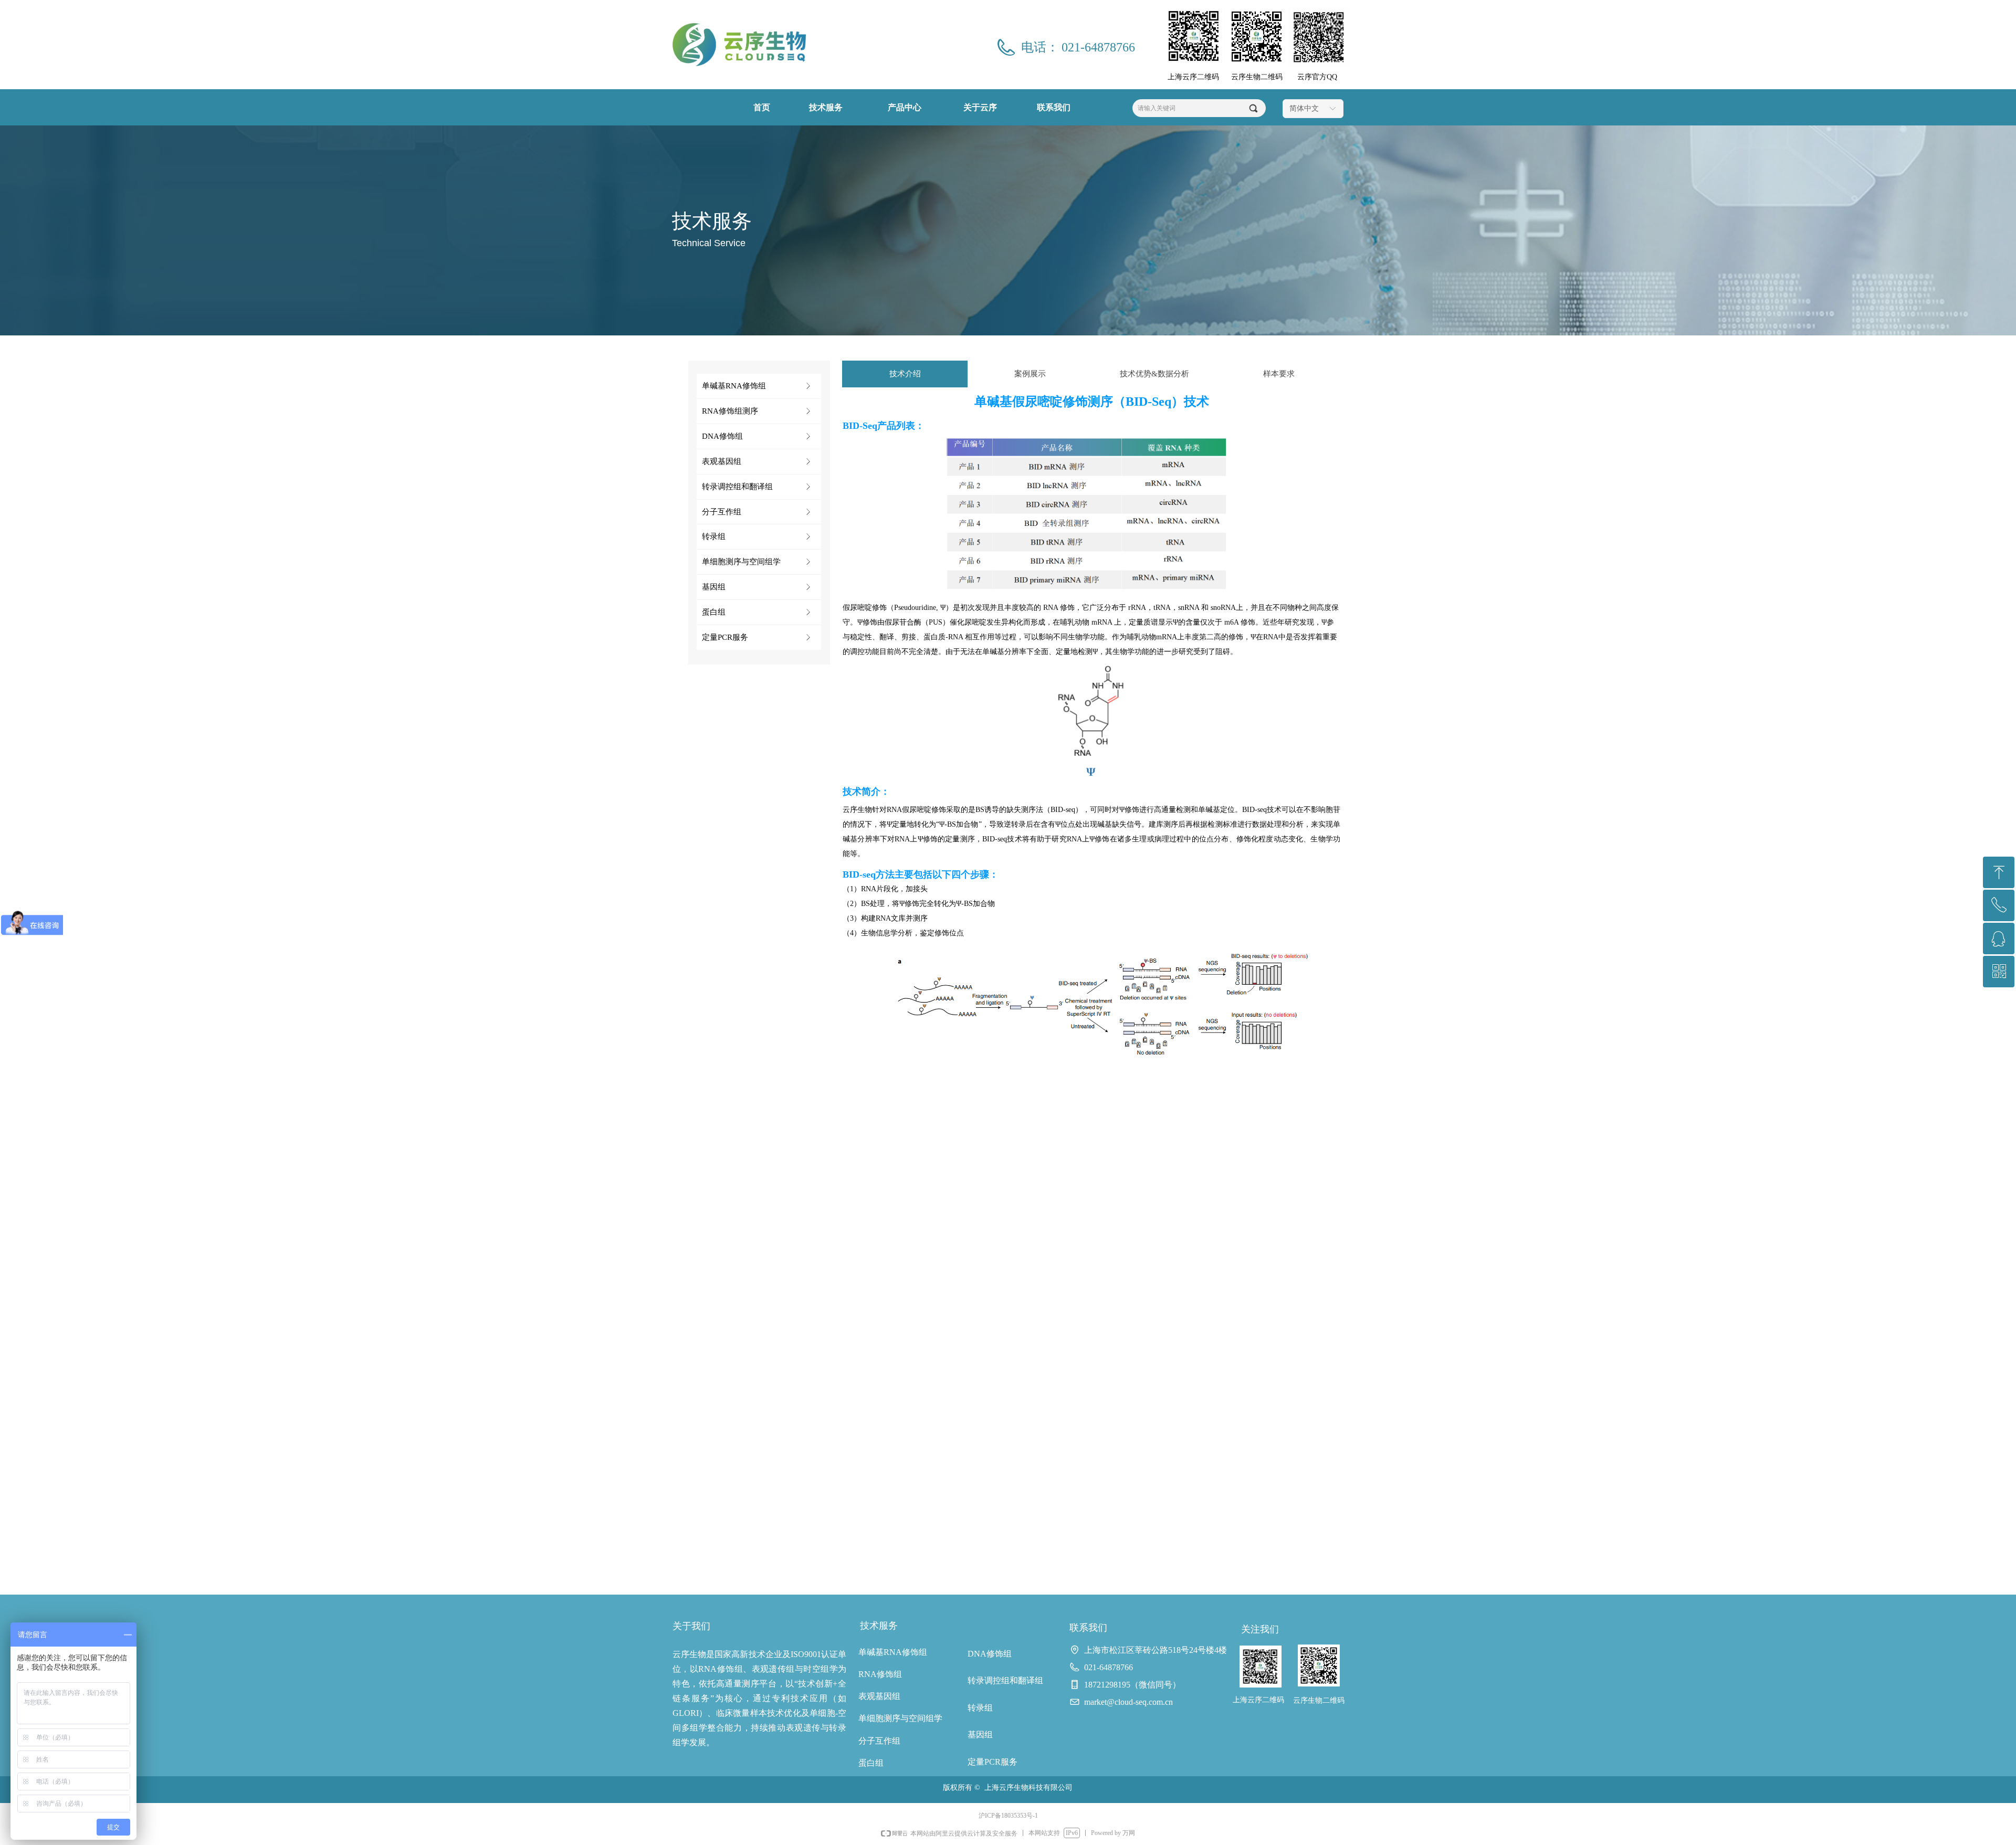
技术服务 (826, 107)
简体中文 (1304, 108)
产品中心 (905, 107)
